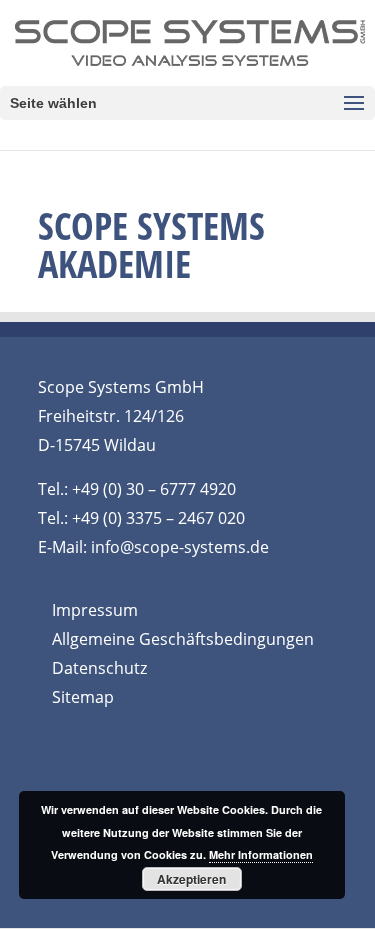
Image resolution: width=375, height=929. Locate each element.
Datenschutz (99, 668)
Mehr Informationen (261, 854)
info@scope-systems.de (180, 547)
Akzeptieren (191, 879)
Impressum (95, 610)
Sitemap (83, 697)
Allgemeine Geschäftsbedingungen (183, 639)
